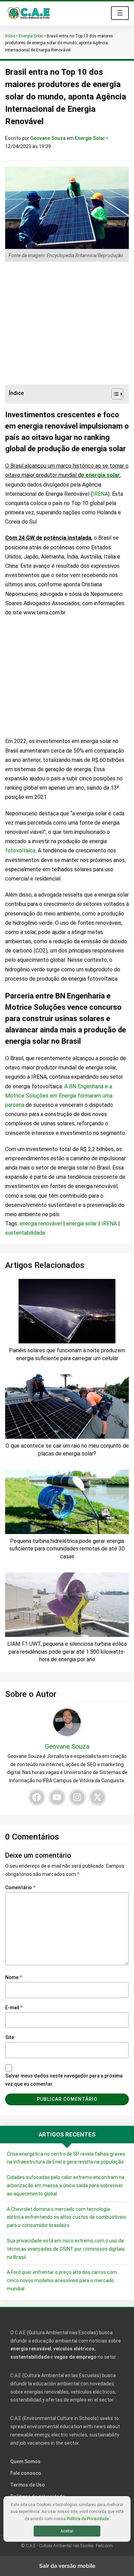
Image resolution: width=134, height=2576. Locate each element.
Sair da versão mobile (67, 2566)
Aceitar (67, 2531)
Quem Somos (25, 2461)
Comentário (20, 1888)
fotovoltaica (20, 850)
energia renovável (41, 1224)
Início (10, 36)
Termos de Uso (28, 2485)
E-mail (14, 2008)
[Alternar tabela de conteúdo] (114, 394)
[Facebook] (37, 1797)
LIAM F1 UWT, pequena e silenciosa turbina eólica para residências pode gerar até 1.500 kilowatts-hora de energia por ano (67, 1652)
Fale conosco (26, 2473)
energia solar (103, 475)
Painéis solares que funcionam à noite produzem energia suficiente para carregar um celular (67, 1354)
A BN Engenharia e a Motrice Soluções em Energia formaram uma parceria (59, 1096)
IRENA (100, 494)
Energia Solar (31, 36)
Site (10, 2037)
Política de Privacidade (88, 2519)
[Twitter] (98, 1797)
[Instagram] (77, 1797)
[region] (67, 323)
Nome (14, 1977)
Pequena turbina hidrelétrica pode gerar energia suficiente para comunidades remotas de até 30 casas (67, 1549)
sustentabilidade (25, 1233)
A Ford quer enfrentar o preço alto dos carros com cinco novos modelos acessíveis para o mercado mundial (62, 2280)
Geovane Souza (48, 138)
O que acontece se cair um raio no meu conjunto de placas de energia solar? (67, 1449)
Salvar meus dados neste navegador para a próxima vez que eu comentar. (64, 2080)
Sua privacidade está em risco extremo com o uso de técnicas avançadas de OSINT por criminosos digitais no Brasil (66, 2249)
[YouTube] (57, 1797)
